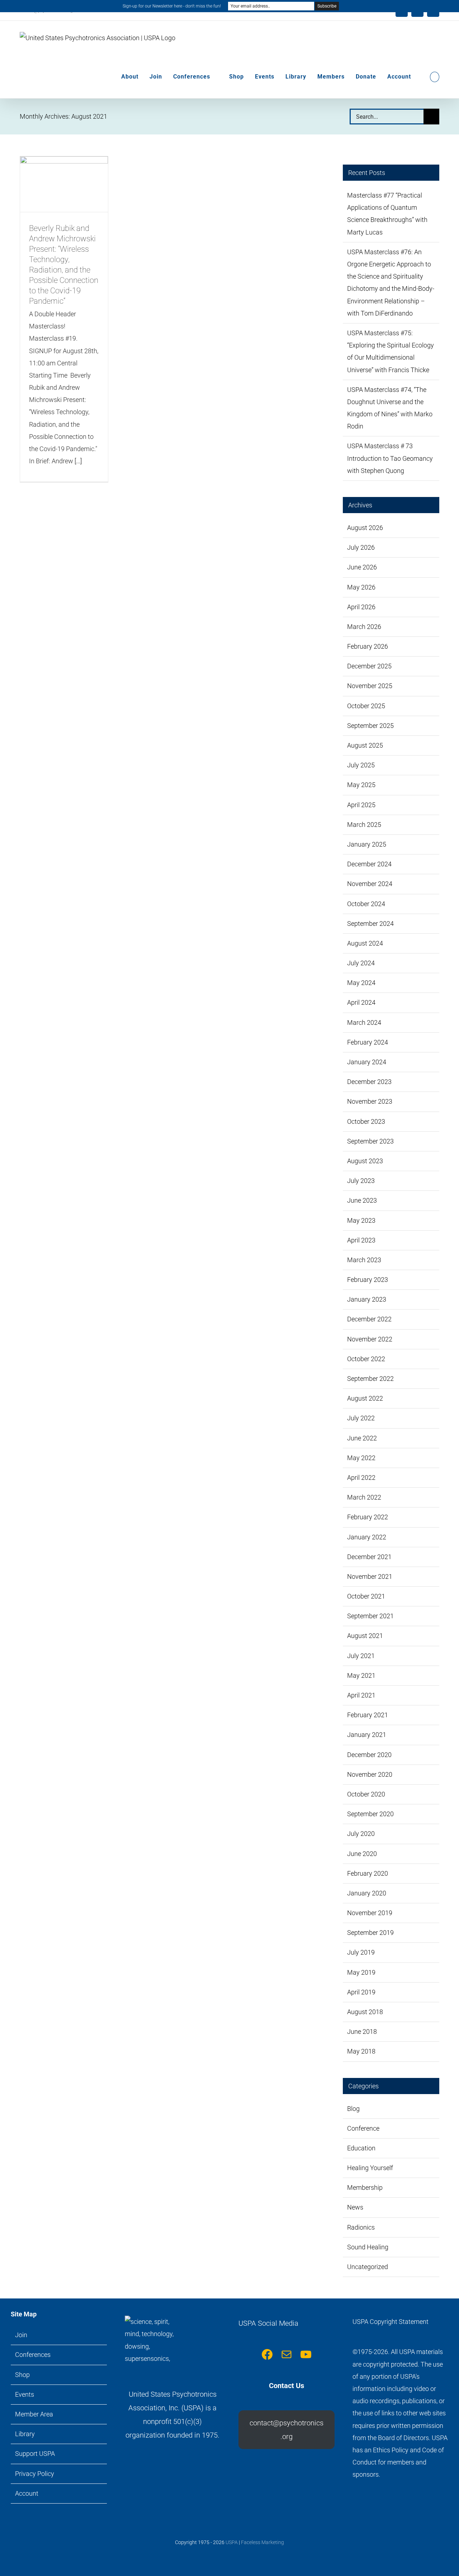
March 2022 (364, 1497)
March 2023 (364, 1260)
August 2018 (365, 2012)
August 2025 (365, 745)
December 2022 (369, 1319)
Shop (22, 2375)
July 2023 (361, 1181)
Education (361, 2148)
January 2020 (367, 1893)
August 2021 (365, 1636)
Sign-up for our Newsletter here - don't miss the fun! (172, 6)
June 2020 (362, 1854)
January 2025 (367, 844)
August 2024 (365, 943)
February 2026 (368, 646)
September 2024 (370, 924)
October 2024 (366, 904)
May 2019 (361, 1972)
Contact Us (287, 2386)
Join (21, 2335)
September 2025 (370, 726)
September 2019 (370, 1933)
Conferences (33, 2355)
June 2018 (362, 2032)
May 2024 (361, 983)
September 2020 (370, 1814)
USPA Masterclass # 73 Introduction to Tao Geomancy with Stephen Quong (390, 458)
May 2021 (361, 1675)
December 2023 (369, 1082)
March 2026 (364, 627)
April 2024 (361, 1002)
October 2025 (366, 706)
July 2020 (361, 1834)
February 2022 (368, 1517)
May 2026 (361, 587)
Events (25, 2394)
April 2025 (361, 805)
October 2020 (366, 1794)
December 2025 (369, 666)
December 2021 (369, 1557)
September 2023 (370, 1141)
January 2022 (367, 1537)
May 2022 (361, 1458)
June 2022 (362, 1438)
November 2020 (370, 1774)
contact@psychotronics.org (287, 2430)
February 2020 (368, 1873)
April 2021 (361, 1695)
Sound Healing (368, 2247)
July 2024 (361, 963)
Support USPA (35, 2454)
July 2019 (361, 1952)
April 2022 (361, 1478)
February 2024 (368, 1042)
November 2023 (370, 1101)
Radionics (361, 2227)
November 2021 (370, 1576)
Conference (363, 2128)
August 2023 (365, 1161)
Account (27, 2493)
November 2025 (370, 686)
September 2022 (370, 1379)
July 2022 (361, 1418)
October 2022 (366, 1359)
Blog (353, 2109)
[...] (78, 461)
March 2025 (364, 825)
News (355, 2207)
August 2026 (365, 528)
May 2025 (361, 785)
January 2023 (367, 1299)
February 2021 (368, 1715)
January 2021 (367, 1735)
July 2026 (361, 547)
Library (25, 2434)
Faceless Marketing (262, 2542)
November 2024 (370, 884)
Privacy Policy (35, 2474)
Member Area (34, 2414)
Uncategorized (368, 2267)
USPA (232, 2542)
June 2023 (362, 1200)
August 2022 (365, 1398)
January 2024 (367, 1062)
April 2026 (361, 607)
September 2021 (370, 1616)
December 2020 (369, 1755)
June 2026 (362, 567)
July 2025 (361, 765)
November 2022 (370, 1339)
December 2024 (369, 864)
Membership (365, 2187)
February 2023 (368, 1280)
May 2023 (361, 1220)
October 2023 (366, 1121)
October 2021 (366, 1596)
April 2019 (361, 1992)
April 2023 (361, 1240)
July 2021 (361, 1656)
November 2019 (370, 1913)
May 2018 (361, 2051)
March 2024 (364, 1022)
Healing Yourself (370, 2168)
